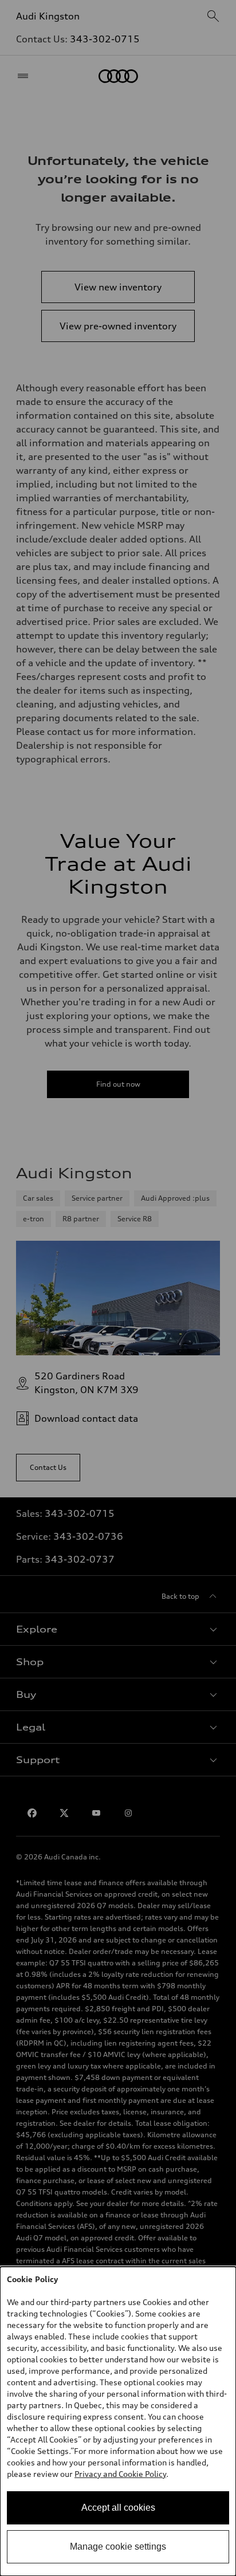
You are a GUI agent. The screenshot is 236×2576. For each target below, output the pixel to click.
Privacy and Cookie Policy (120, 2474)
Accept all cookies (118, 2508)
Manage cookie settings (118, 2546)
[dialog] (118, 2421)
